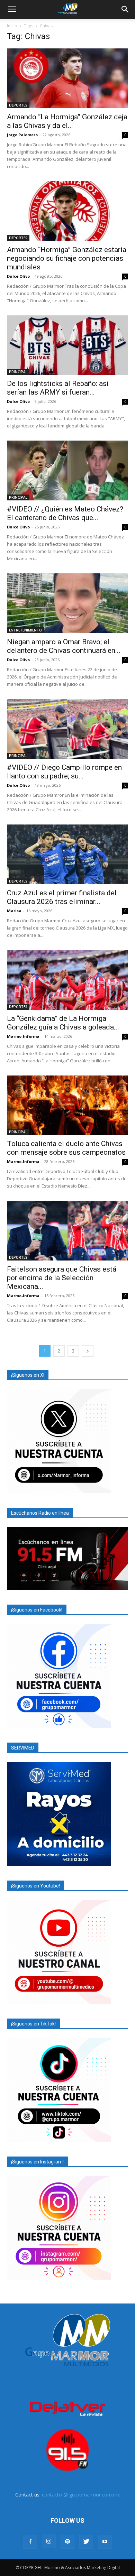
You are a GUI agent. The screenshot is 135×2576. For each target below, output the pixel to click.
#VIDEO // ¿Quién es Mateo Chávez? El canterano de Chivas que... (65, 513)
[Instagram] (49, 2541)
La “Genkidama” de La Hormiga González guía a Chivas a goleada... (63, 1023)
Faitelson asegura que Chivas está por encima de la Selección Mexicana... (62, 1278)
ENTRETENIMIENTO (25, 630)
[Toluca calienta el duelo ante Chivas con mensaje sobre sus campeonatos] (67, 1105)
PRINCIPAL (18, 372)
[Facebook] (30, 2542)
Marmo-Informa (23, 1036)
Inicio (12, 26)
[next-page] (88, 1351)
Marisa (14, 911)
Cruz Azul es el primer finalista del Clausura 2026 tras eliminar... (62, 897)
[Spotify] (67, 2542)
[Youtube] (105, 2542)
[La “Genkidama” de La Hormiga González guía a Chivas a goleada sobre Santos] (67, 980)
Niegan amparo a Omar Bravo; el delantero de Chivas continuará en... (64, 646)
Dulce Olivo (18, 276)
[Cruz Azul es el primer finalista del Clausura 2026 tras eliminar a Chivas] (67, 854)
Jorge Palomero (22, 135)
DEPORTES (18, 105)
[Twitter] (86, 2542)
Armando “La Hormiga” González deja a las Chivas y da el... (67, 121)
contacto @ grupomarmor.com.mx (81, 2495)
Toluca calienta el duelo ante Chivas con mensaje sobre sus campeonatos (66, 1148)
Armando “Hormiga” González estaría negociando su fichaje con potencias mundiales (67, 258)
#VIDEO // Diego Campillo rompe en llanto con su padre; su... (64, 772)
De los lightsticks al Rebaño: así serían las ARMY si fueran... (58, 388)
